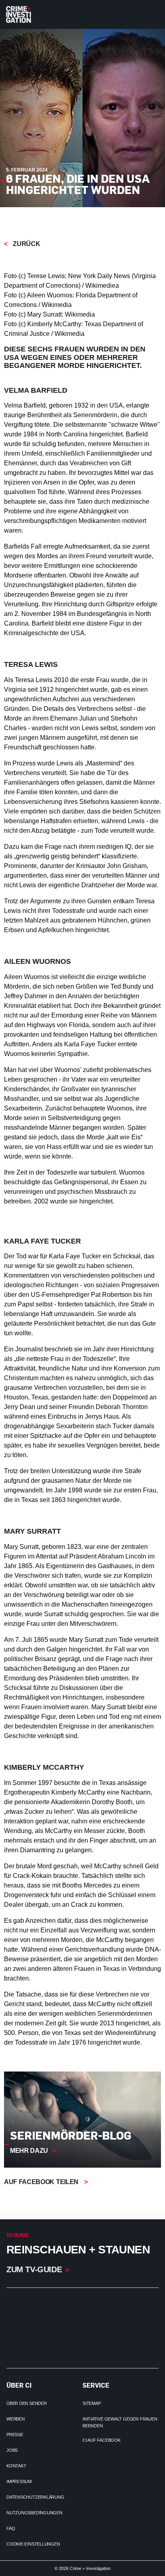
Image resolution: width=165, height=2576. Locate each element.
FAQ (11, 2528)
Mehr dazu (29, 2151)
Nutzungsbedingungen (34, 2513)
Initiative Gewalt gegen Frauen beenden (120, 2422)
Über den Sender (27, 2403)
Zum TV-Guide (34, 2269)
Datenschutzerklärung (35, 2497)
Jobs (12, 2450)
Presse (15, 2435)
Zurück (26, 244)
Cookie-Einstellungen (33, 2544)
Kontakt (16, 2466)
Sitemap (92, 2403)
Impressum (19, 2481)
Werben (16, 2419)
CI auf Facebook (102, 2440)
